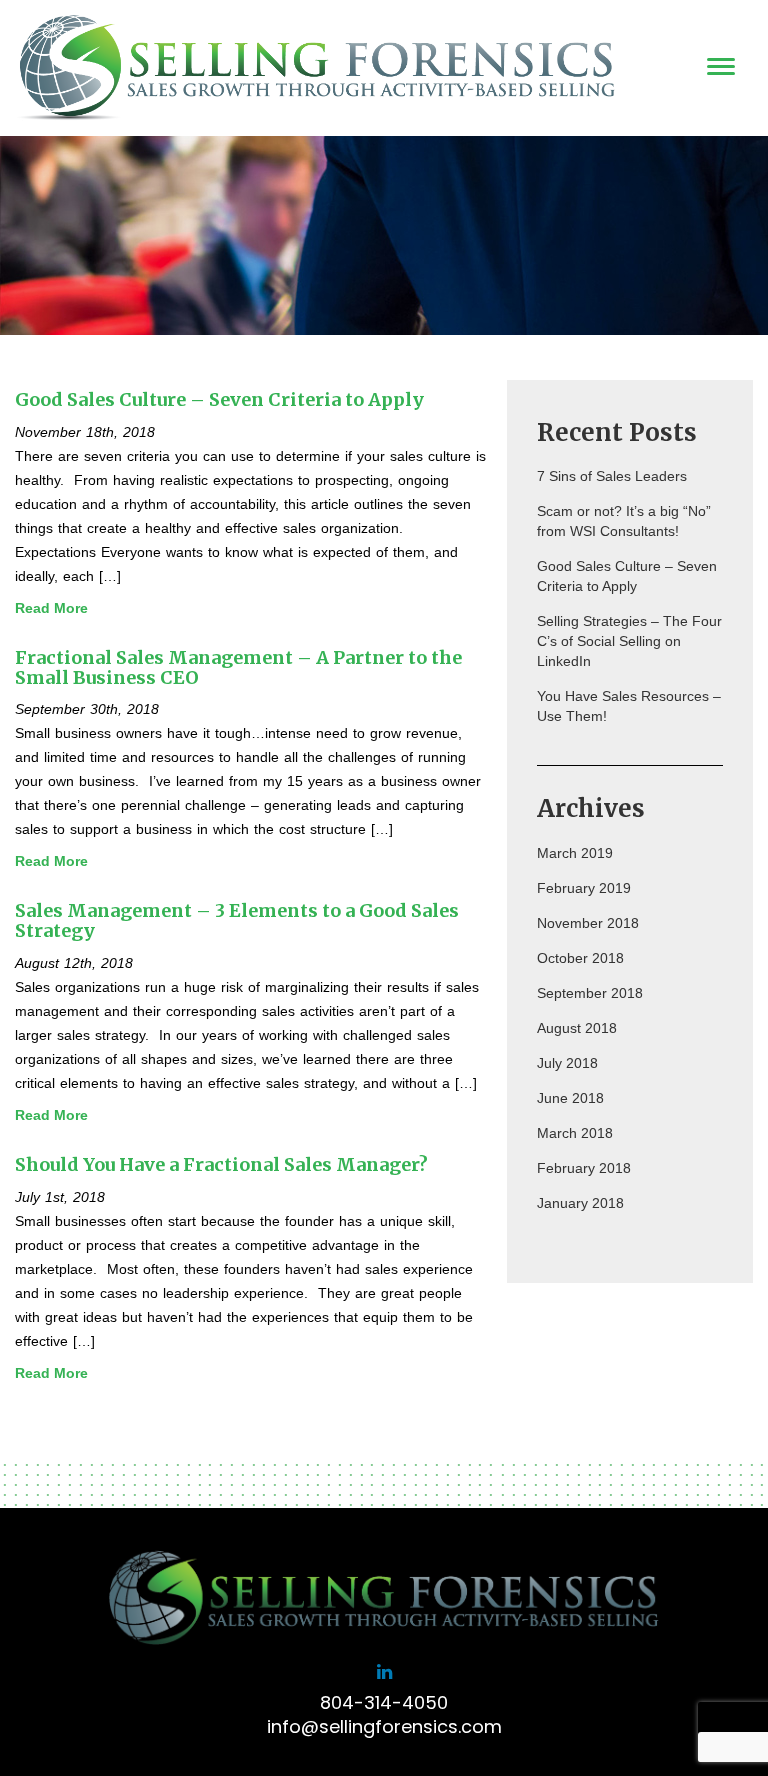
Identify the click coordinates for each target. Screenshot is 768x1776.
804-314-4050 (384, 1702)
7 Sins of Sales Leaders (612, 476)
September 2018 (590, 993)
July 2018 (567, 1063)
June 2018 (570, 1098)
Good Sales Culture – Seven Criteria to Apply (219, 399)
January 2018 (580, 1203)
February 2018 (584, 1168)
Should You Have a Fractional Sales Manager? (221, 1164)
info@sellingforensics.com (384, 1726)
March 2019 (575, 853)
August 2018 (577, 1028)
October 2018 (580, 958)
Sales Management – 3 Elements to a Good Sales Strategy (237, 920)
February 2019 (584, 888)
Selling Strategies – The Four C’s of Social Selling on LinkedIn (629, 641)
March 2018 (575, 1133)
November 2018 (588, 923)
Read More (51, 608)
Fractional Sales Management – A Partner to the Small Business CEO (238, 667)
